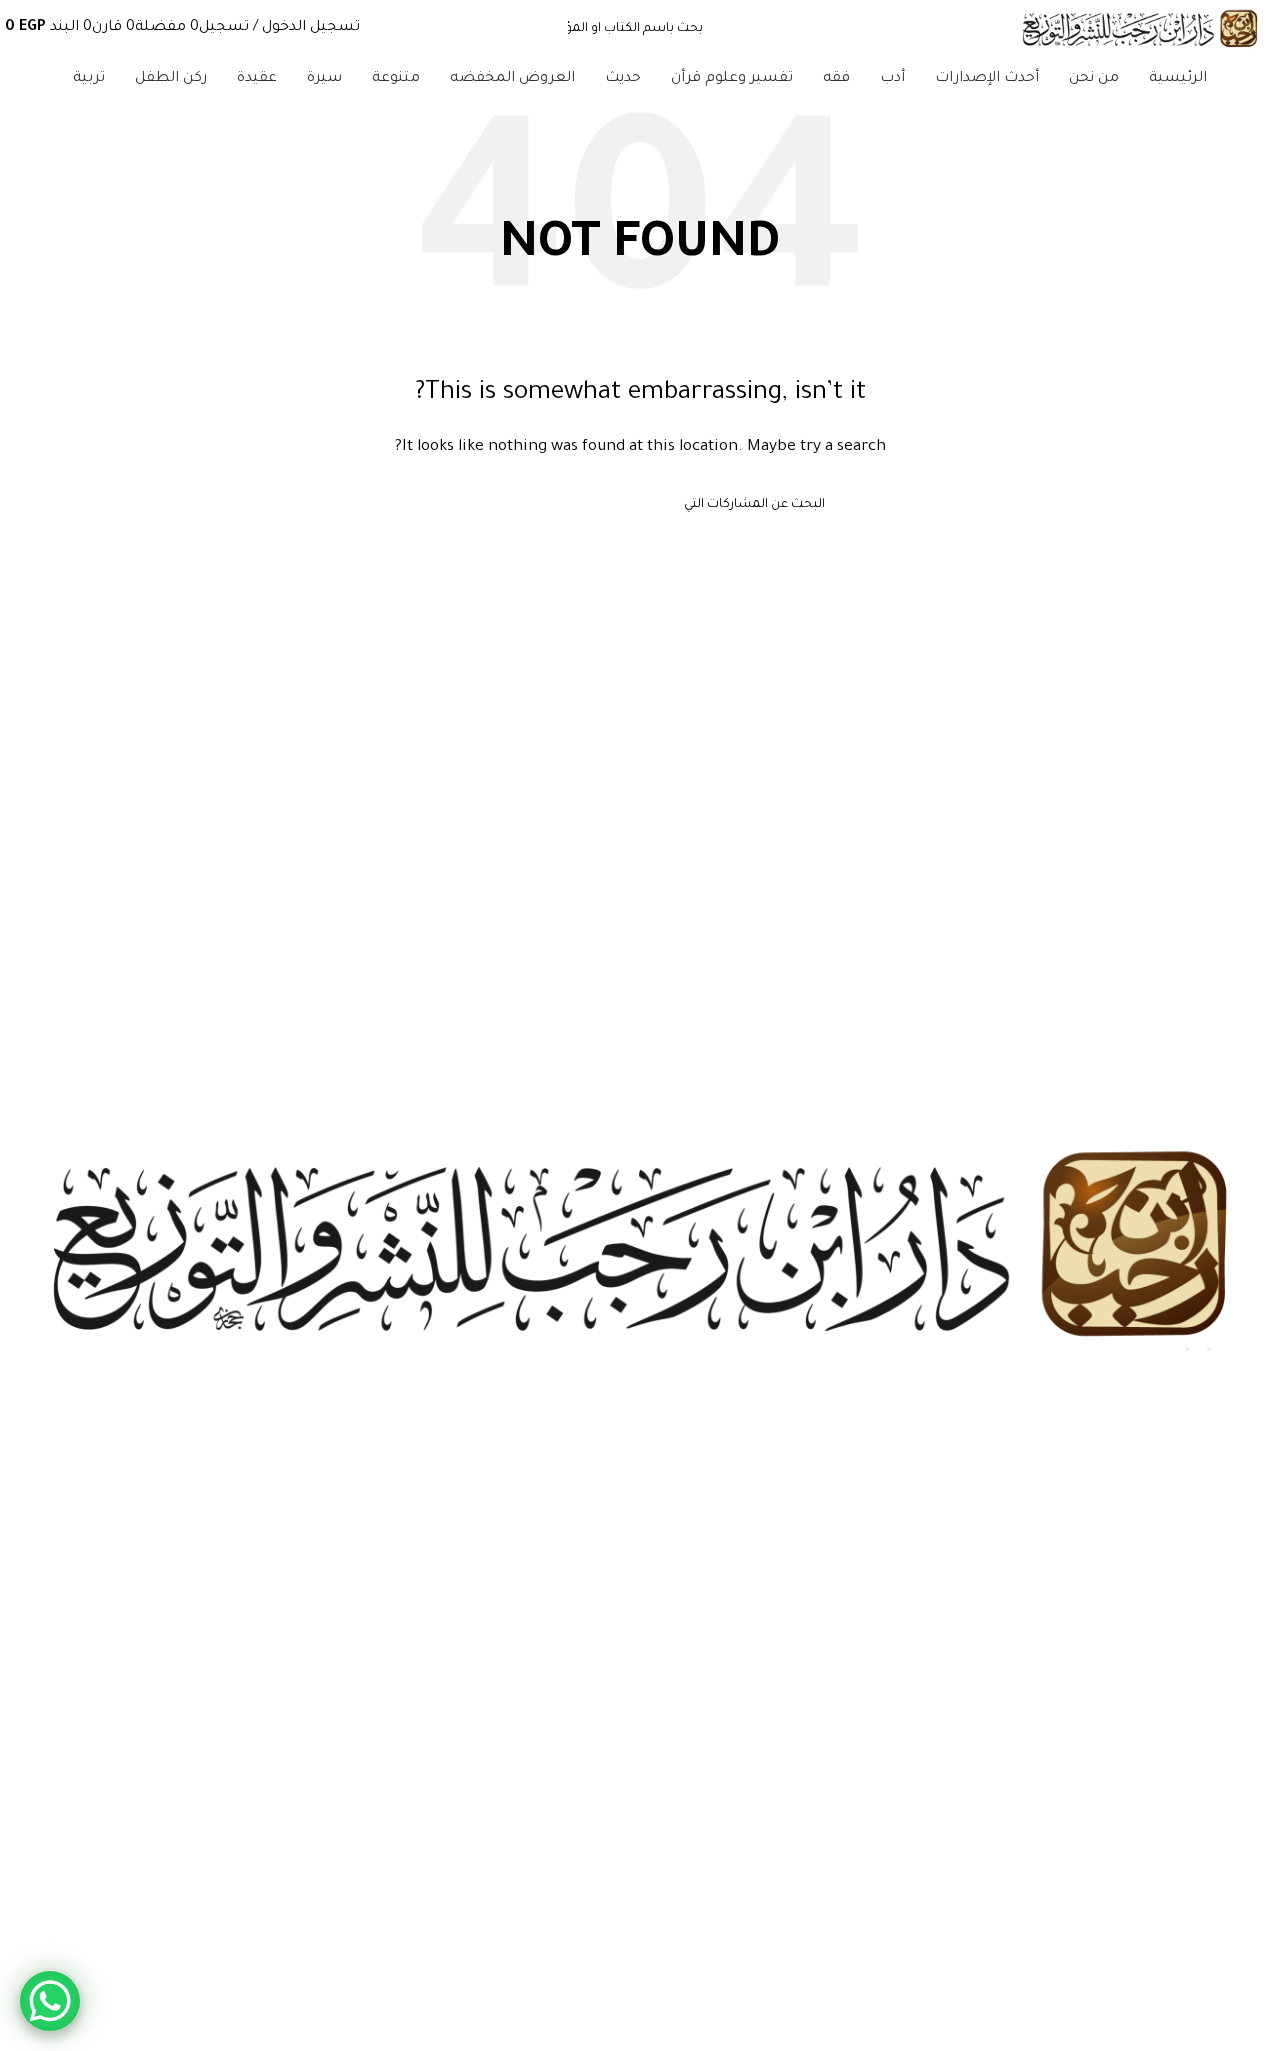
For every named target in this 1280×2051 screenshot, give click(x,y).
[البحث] (463, 506)
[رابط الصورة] (640, 1248)
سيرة (1249, 1548)
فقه (1254, 1582)
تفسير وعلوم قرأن (1214, 1480)
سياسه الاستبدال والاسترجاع (1181, 1866)
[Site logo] (1140, 31)
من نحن (1243, 1730)
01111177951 (1232, 1979)
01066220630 (1224, 2013)
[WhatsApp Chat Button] (50, 2001)
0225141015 (1231, 1945)
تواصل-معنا (1231, 1798)
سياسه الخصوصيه (1209, 1832)
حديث (1249, 1514)
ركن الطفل (1234, 1651)
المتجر (1247, 1764)
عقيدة (1248, 1617)
